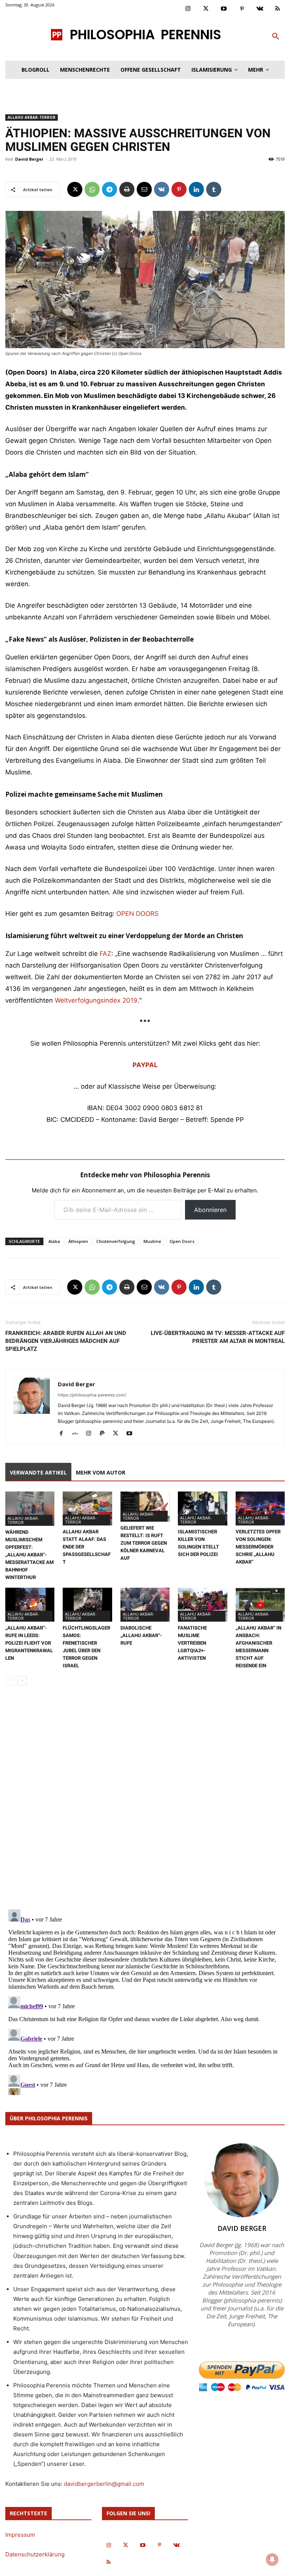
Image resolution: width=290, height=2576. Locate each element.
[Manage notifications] (272, 2559)
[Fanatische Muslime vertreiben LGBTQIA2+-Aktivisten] (202, 1605)
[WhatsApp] (92, 189)
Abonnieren (210, 1210)
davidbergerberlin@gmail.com (104, 2484)
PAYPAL (145, 1065)
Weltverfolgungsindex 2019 (96, 1000)
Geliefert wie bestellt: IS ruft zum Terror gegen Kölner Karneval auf (144, 1543)
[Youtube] (224, 9)
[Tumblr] (214, 189)
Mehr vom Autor (101, 1472)
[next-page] (22, 1681)
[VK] (162, 189)
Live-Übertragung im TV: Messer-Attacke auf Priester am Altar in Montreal (218, 1337)
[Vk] (260, 9)
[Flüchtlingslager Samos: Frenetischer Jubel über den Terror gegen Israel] (87, 1605)
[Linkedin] (196, 189)
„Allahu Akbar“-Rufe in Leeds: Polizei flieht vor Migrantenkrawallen (29, 1643)
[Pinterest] (242, 9)
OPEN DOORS (137, 914)
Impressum (20, 2535)
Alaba (54, 1241)
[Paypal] (105, 1434)
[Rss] (278, 9)
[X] (75, 189)
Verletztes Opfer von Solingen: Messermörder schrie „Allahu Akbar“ (258, 1547)
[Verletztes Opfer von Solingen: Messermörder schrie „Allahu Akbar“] (260, 1508)
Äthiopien (78, 1241)
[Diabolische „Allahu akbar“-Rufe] (145, 1605)
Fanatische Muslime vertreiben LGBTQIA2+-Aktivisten (192, 1643)
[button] (276, 37)
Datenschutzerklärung (35, 2554)
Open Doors (182, 1241)
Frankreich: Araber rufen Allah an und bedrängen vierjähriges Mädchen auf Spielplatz (66, 1341)
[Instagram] (188, 9)
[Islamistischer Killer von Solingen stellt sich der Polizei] (202, 1508)
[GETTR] (78, 1434)
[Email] (144, 189)
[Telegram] (110, 189)
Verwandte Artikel (38, 1472)
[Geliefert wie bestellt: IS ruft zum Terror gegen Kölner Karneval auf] (145, 1506)
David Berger (29, 159)
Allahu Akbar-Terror (32, 117)
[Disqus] (145, 1798)
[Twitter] (206, 9)
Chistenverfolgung (116, 1241)
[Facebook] (64, 1434)
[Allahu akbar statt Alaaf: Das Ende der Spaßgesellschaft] (87, 1508)
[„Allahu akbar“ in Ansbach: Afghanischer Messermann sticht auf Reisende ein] (260, 1605)
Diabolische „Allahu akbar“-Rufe (141, 1635)
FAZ (106, 954)
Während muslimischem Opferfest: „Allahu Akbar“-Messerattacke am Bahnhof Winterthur (29, 1555)
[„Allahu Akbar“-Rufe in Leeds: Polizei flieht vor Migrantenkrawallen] (30, 1605)
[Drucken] (127, 189)
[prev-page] (10, 1681)
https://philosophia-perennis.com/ (92, 1395)
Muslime (152, 1241)
